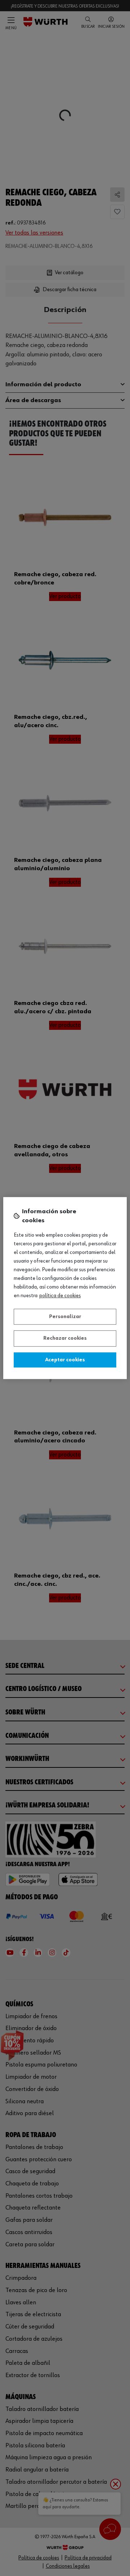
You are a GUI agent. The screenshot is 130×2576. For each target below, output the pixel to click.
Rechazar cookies (65, 1338)
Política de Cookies (60, 1296)
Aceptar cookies (65, 1360)
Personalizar (65, 1317)
